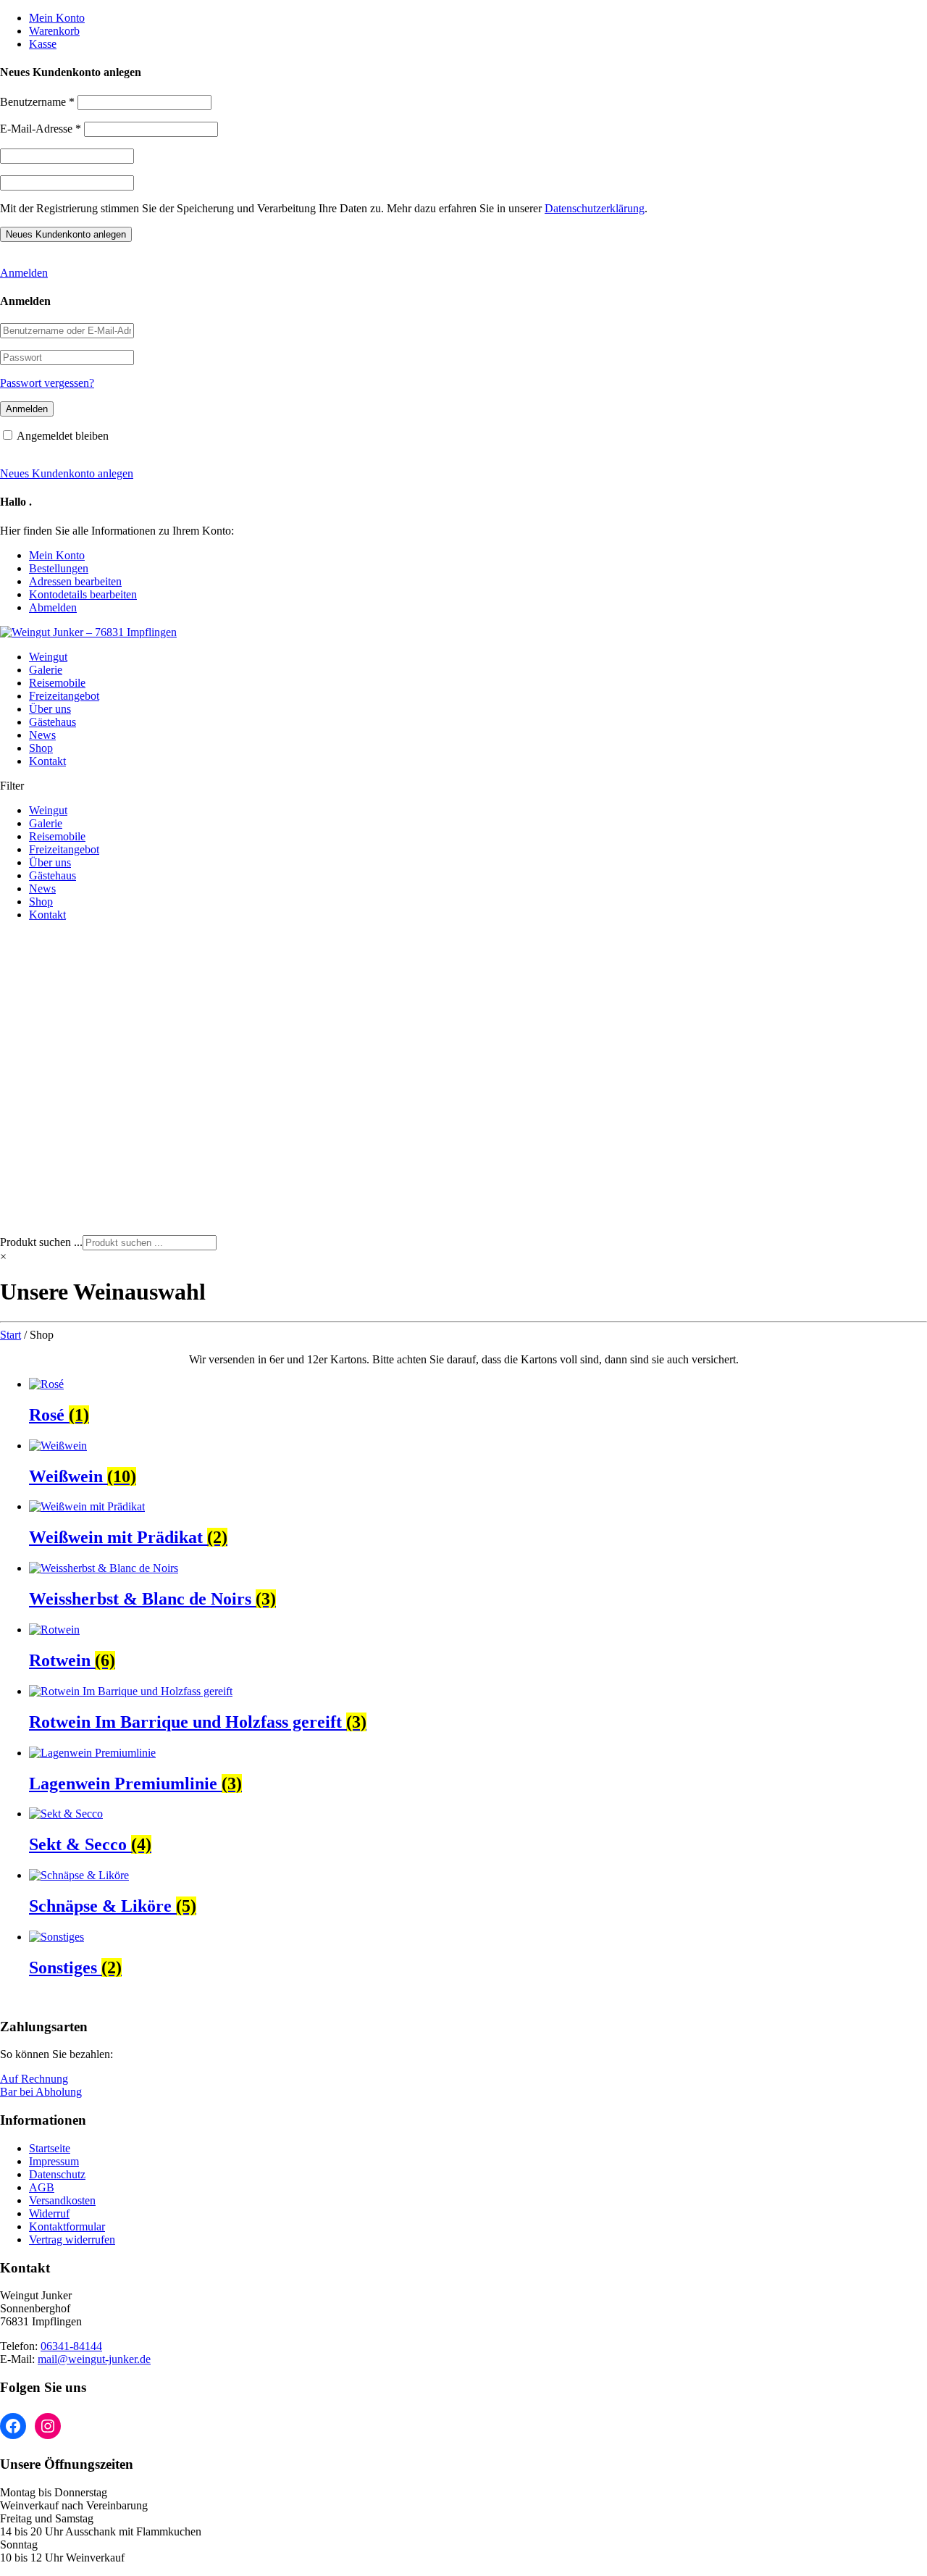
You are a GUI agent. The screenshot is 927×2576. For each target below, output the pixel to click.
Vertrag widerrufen (72, 2240)
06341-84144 (71, 2346)
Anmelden (24, 273)
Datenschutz (57, 2174)
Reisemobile (57, 683)
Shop (41, 748)
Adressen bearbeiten (75, 581)
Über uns (50, 709)
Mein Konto (57, 18)
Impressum (54, 2161)
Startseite (50, 2148)
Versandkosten (62, 2200)
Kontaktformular (67, 2226)
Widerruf (49, 2213)
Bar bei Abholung (41, 2092)
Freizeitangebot (64, 696)
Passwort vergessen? (47, 383)
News (42, 735)
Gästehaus (53, 722)
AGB (42, 2187)
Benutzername (37, 102)
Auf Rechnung (34, 2079)
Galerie (46, 670)
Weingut (48, 657)
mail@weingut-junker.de (94, 2359)
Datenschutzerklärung (595, 208)
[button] (463, 1200)
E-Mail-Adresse (41, 129)
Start (11, 1335)
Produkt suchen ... (41, 1242)
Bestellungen (59, 568)
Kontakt (47, 761)
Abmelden (53, 607)
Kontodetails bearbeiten (83, 594)
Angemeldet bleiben (63, 436)
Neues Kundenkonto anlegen (67, 473)
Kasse (43, 44)
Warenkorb (54, 31)
